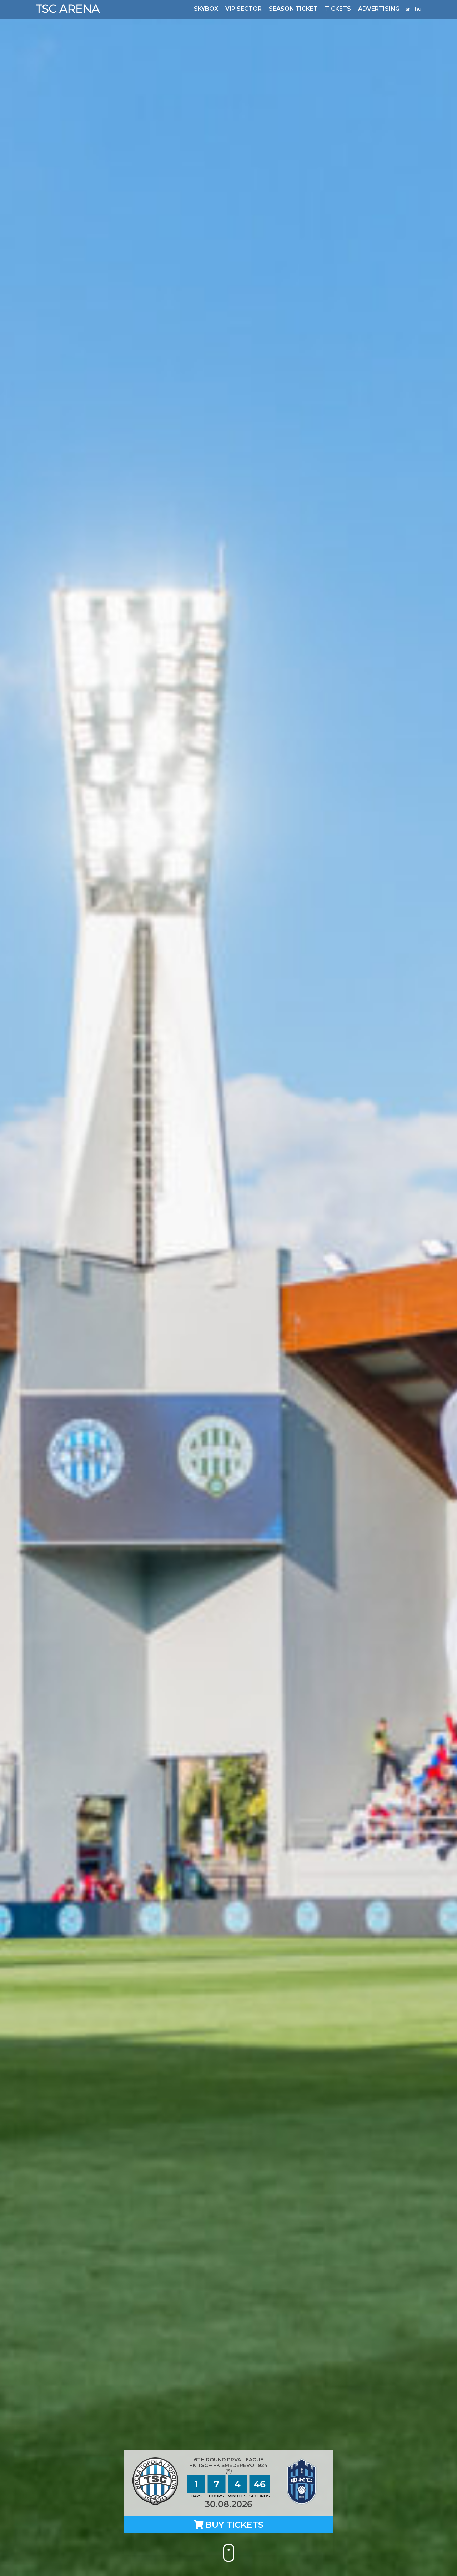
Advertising (379, 9)
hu (418, 9)
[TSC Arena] (68, 9)
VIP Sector (243, 9)
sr (408, 9)
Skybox (206, 9)
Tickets (338, 9)
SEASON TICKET (293, 9)
